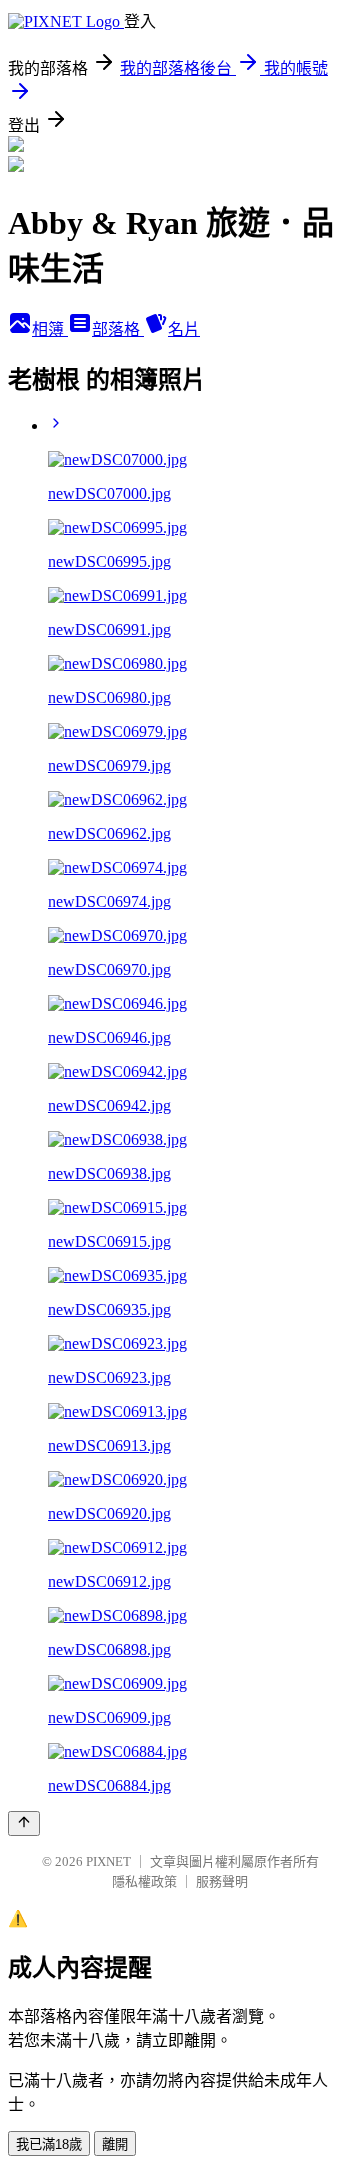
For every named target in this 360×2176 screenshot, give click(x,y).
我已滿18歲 (49, 2144)
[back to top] (24, 1823)
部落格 (118, 329)
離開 (115, 2144)
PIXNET (108, 1861)
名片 (184, 329)
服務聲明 (222, 1881)
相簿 (50, 329)
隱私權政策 (144, 1881)
